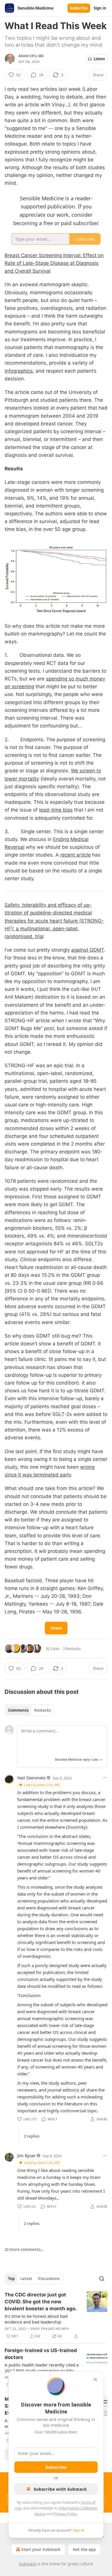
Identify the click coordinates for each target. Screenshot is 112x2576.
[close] (95, 2379)
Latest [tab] (26, 2279)
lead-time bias (56, 810)
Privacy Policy (65, 2514)
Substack (28, 2564)
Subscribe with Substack (60, 2489)
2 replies (32, 2136)
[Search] (102, 2279)
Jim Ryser (26, 2156)
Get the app (84, 2549)
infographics (19, 371)
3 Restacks (72, 1649)
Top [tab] (11, 2279)
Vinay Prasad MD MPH (50, 2329)
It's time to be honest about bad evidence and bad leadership (36, 2319)
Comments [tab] (18, 1710)
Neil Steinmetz (31, 1778)
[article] (56, 2315)
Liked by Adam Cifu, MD (42, 1785)
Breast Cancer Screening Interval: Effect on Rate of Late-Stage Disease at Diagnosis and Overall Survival (54, 263)
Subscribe (79, 8)
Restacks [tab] (43, 1710)
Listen (99, 59)
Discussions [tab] (49, 2279)
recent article (76, 855)
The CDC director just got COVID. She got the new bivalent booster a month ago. (41, 2302)
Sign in (100, 8)
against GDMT (88, 950)
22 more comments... (24, 2249)
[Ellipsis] (105, 1778)
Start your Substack (41, 2549)
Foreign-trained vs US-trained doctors (41, 2354)
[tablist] (29, 1710)
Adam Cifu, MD (31, 56)
